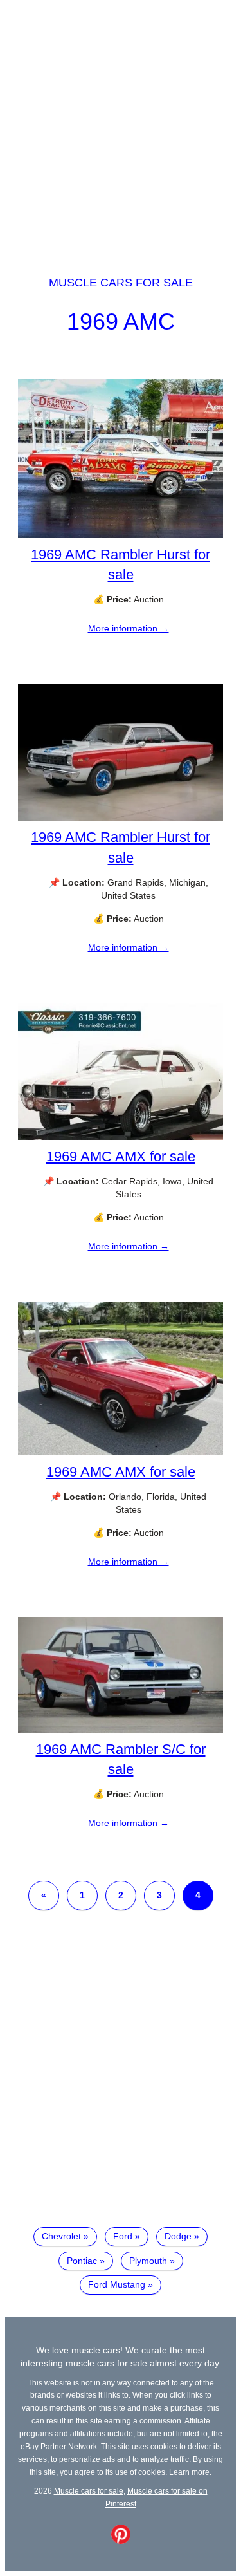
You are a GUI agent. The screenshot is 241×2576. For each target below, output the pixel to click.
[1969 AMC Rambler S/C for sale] (121, 1730)
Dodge (178, 2236)
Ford (123, 2236)
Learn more (189, 2472)
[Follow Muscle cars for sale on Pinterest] (121, 2541)
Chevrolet (61, 2236)
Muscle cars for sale (121, 283)
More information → (129, 628)
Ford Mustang (117, 2284)
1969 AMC (121, 322)
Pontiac (82, 2261)
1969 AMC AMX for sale (121, 1156)
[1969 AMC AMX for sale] (121, 1137)
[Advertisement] (121, 126)
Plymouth (148, 2261)
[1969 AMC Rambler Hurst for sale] (121, 535)
